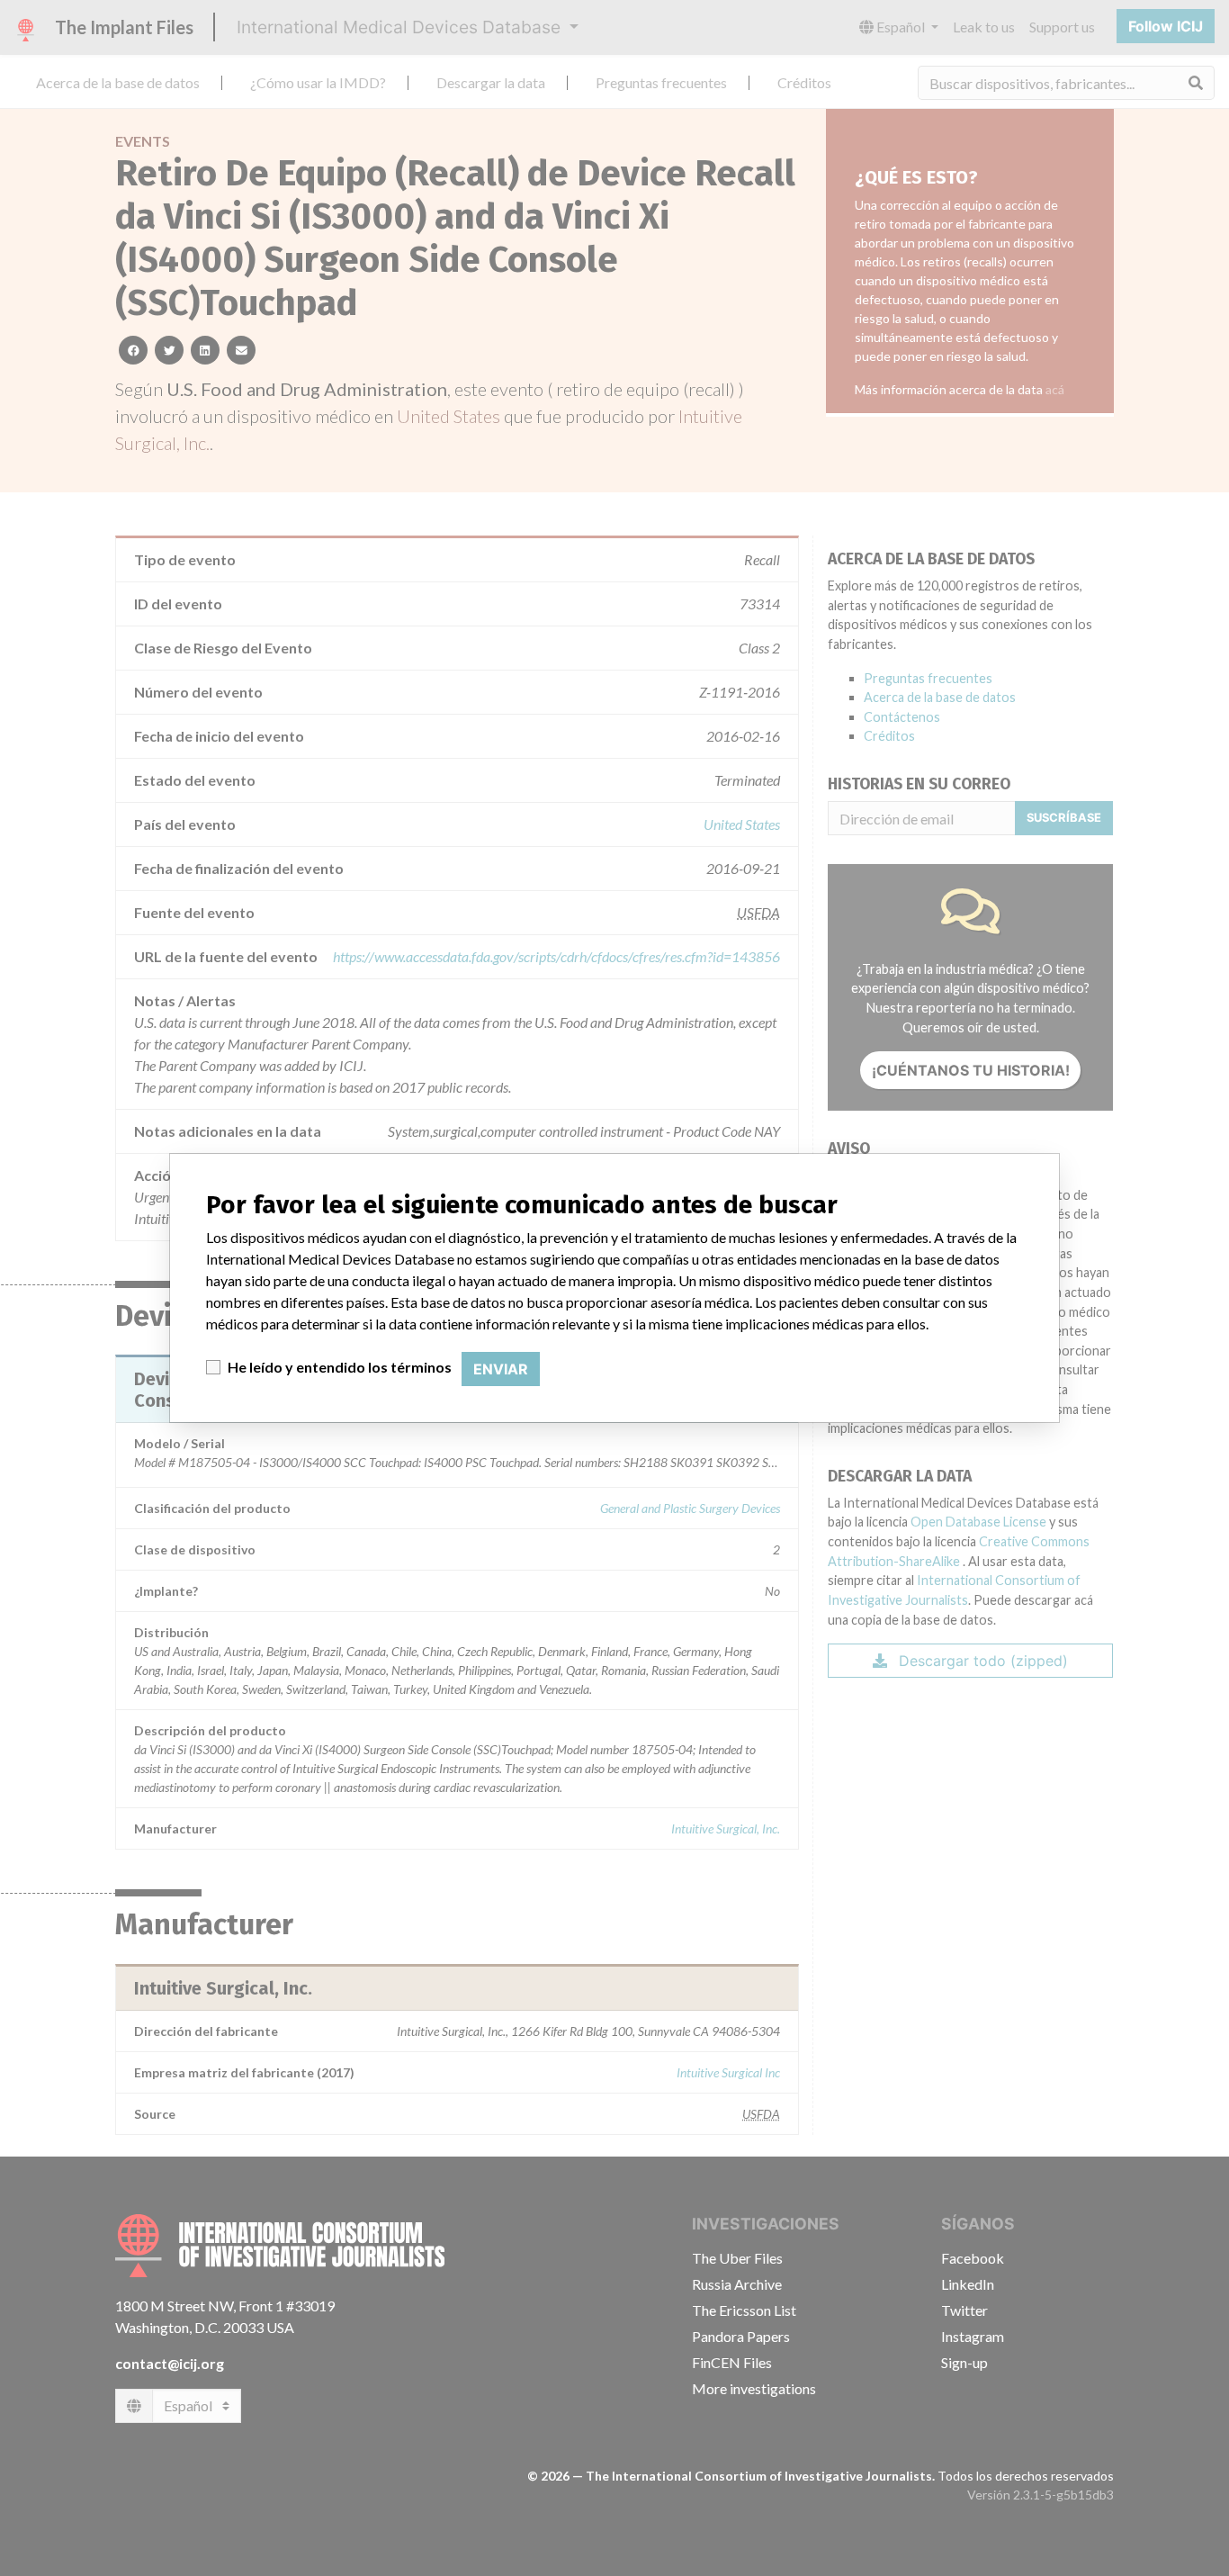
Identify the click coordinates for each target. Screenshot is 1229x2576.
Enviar (501, 1369)
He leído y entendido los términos (340, 1367)
